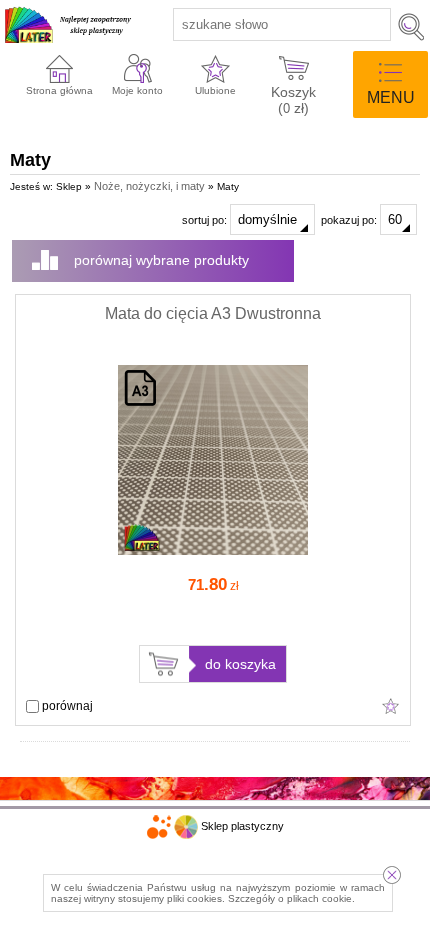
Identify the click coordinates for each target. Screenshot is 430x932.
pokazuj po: (350, 220)
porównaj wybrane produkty (161, 260)
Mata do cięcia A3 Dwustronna (213, 313)
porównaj (66, 706)
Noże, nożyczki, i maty (149, 186)
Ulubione (215, 90)
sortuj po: (206, 220)
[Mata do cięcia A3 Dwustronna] (213, 551)
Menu (391, 97)
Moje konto (137, 90)
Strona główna (59, 90)
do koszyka (240, 664)
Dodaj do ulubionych (391, 706)
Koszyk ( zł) (293, 98)
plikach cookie (319, 898)
